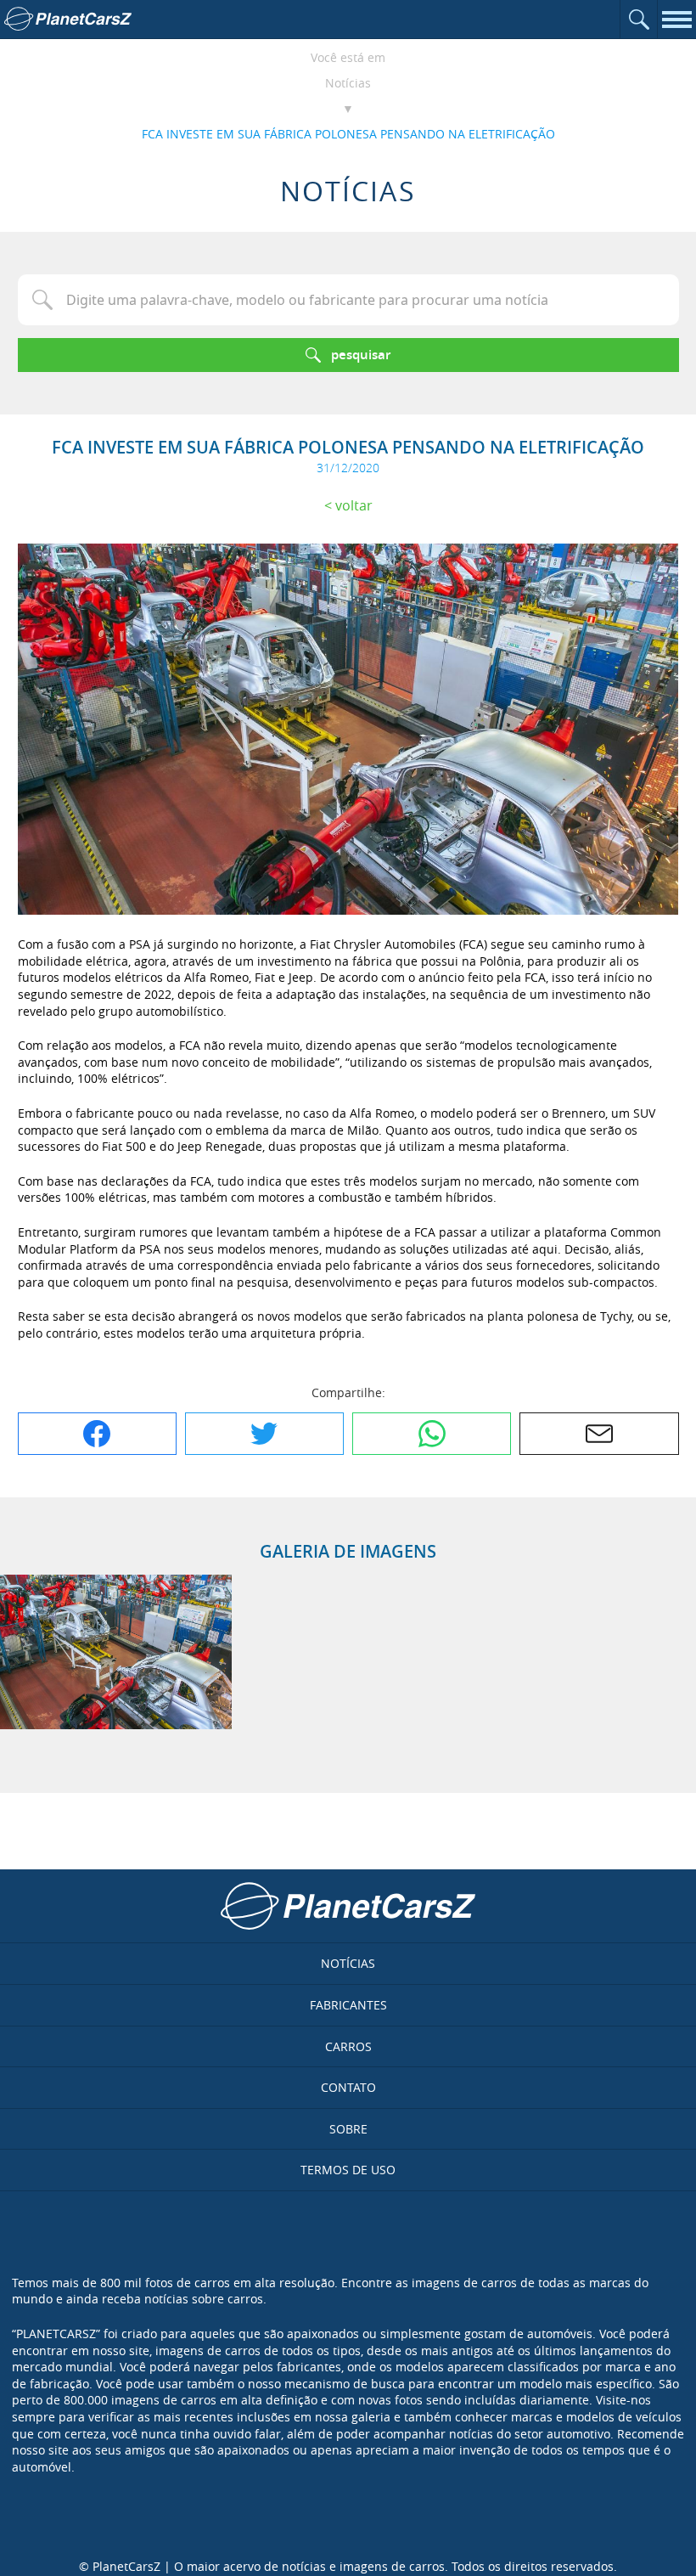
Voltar (354, 505)
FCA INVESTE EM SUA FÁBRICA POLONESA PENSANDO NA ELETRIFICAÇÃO (348, 134)
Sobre (348, 2129)
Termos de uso (348, 2170)
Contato (348, 2087)
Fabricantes (348, 2005)
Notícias (348, 83)
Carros (348, 2046)
